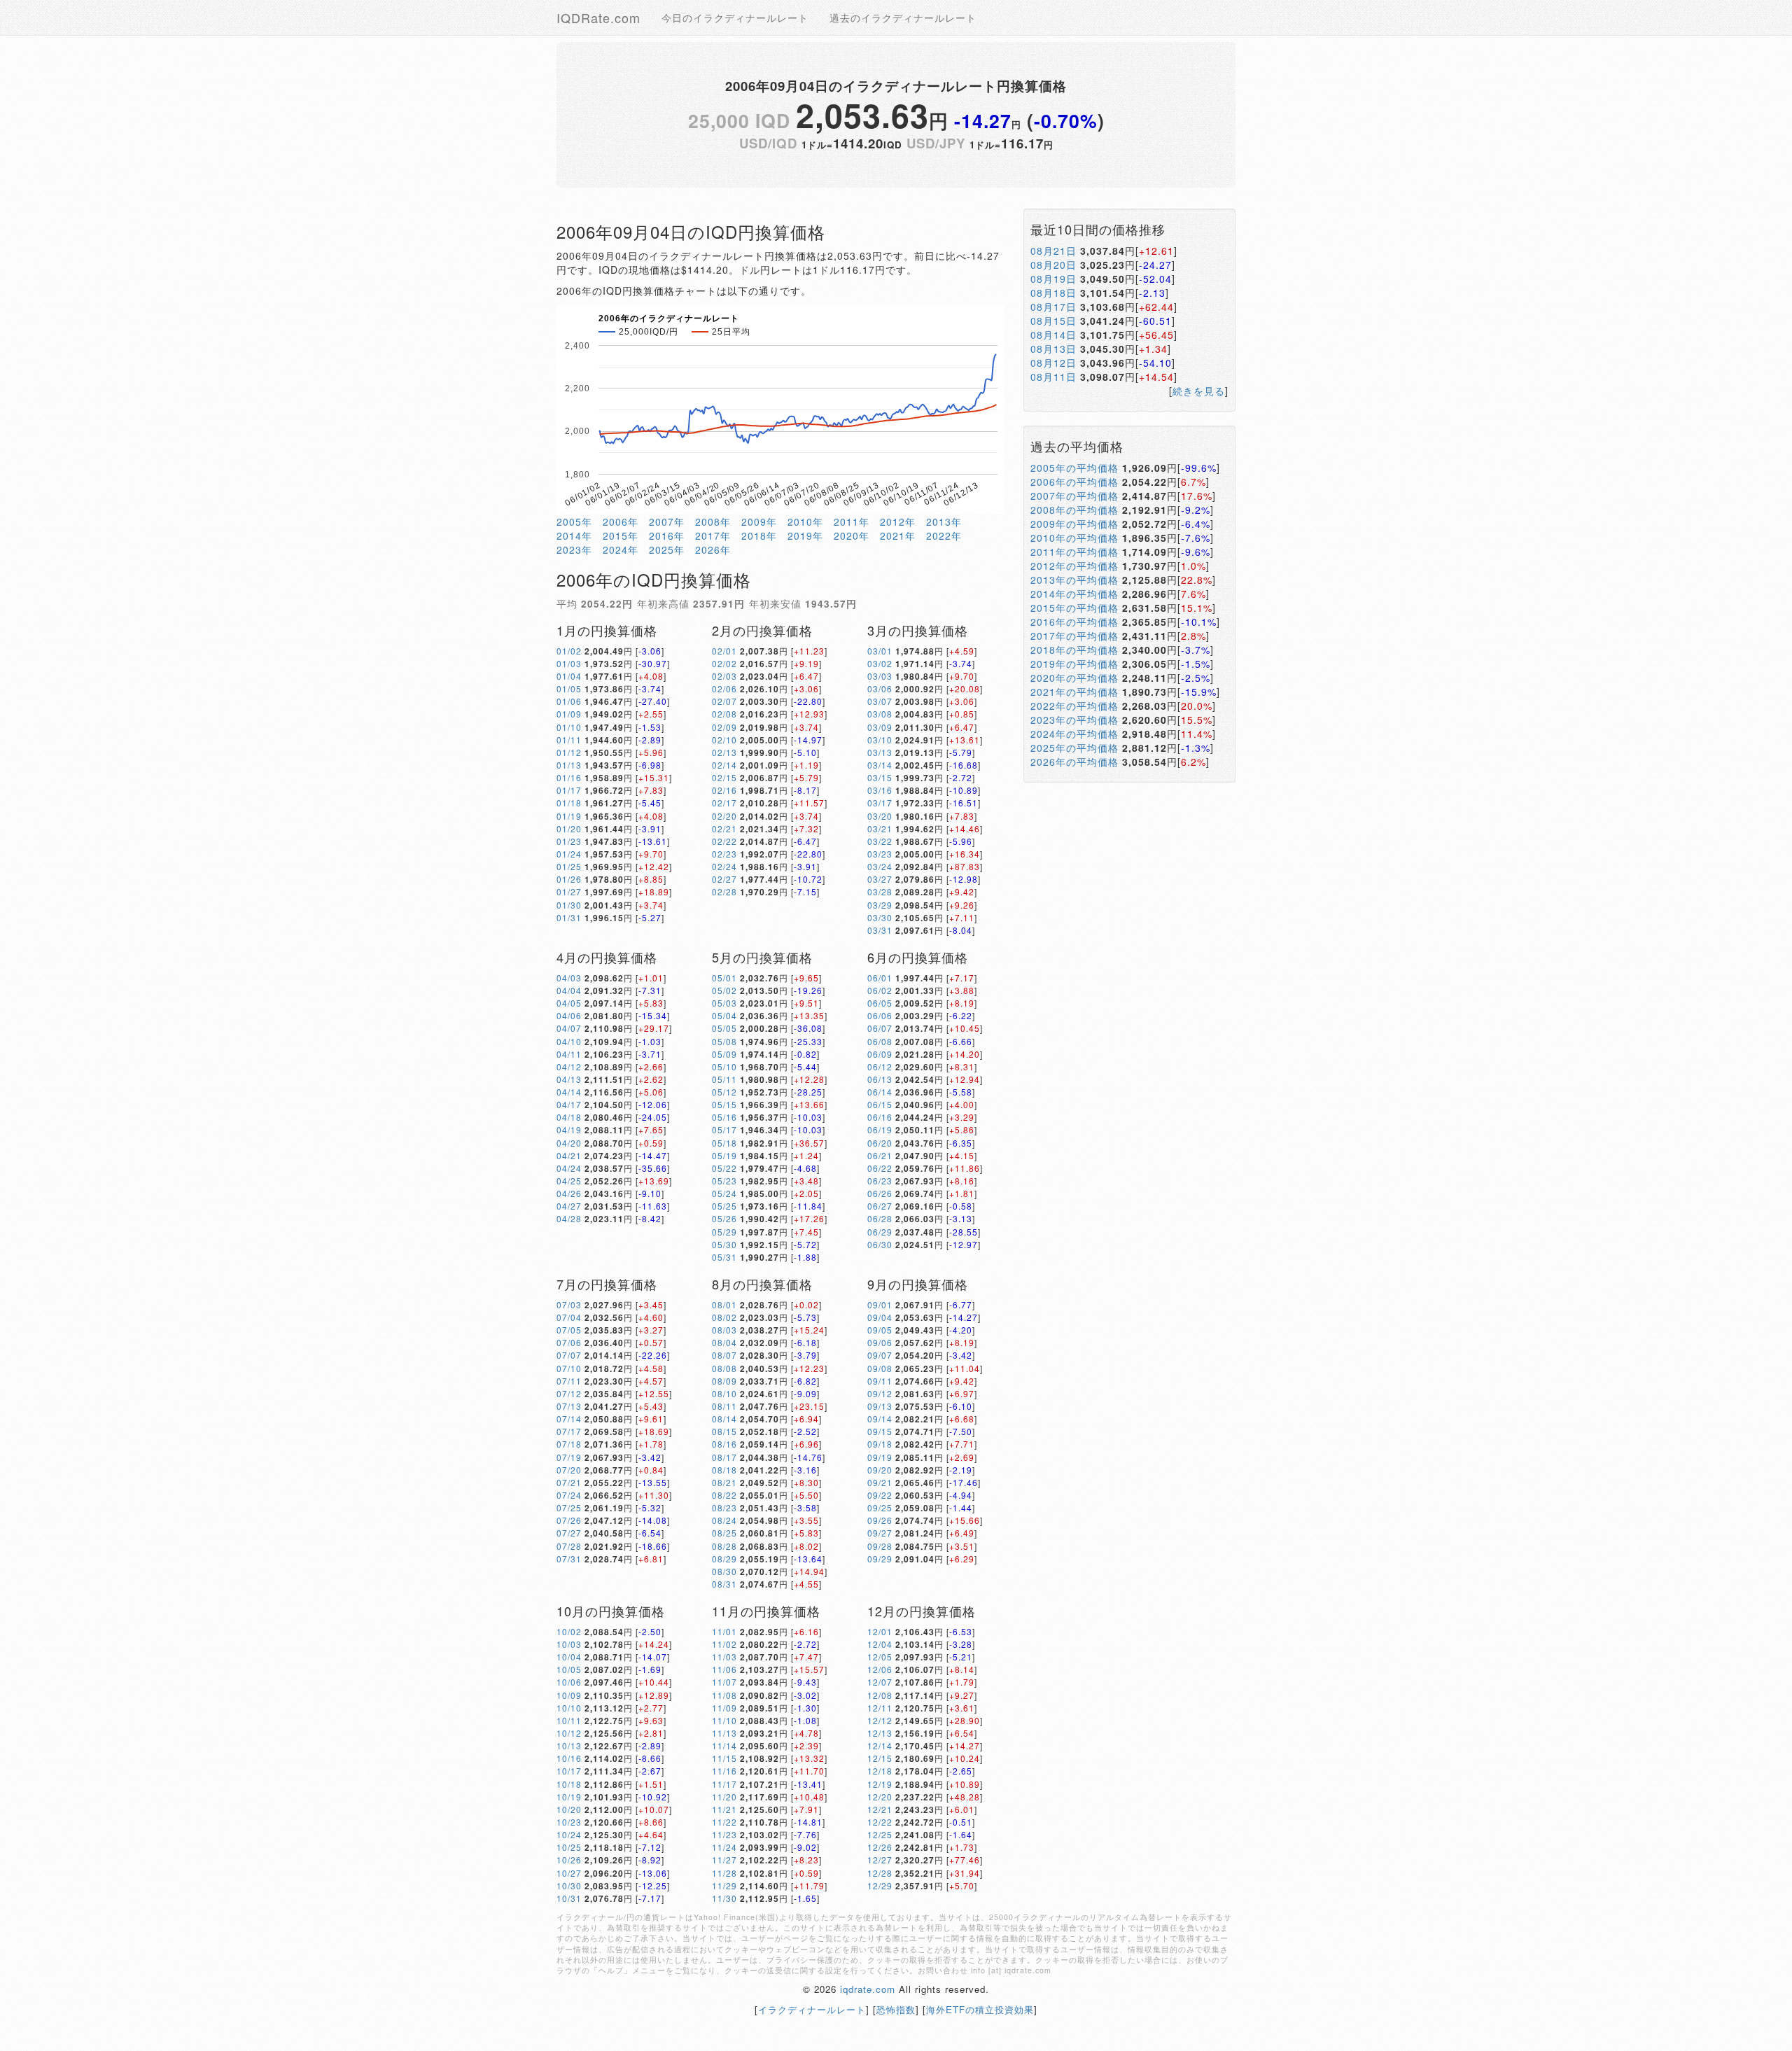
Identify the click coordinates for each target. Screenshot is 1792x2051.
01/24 (569, 854)
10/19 (569, 1797)
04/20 (569, 1143)
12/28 (880, 1873)
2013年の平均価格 (1074, 580)
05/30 (724, 1244)
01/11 (569, 740)
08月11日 (1053, 377)
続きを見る (1199, 391)
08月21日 (1053, 251)
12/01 (880, 1631)
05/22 (724, 1168)
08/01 (724, 1304)
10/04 (569, 1657)
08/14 (724, 1419)
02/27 (724, 879)
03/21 (880, 828)
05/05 (724, 1028)
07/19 (569, 1457)
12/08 (880, 1695)
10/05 (569, 1669)
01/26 (569, 879)
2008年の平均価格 (1074, 510)
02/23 (724, 854)
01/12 (569, 752)
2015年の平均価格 (1074, 608)
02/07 (724, 701)
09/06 (880, 1342)
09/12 (880, 1393)
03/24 (880, 866)
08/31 (724, 1584)
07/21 (569, 1482)
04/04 (569, 990)
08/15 (724, 1431)
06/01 (880, 978)
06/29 (880, 1232)
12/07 (880, 1682)
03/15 (880, 777)
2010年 (805, 521)
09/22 (880, 1495)
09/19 (880, 1457)
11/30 (724, 1898)
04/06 (569, 1015)
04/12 (569, 1066)
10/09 (569, 1695)
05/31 (724, 1257)
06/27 (880, 1206)
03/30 (880, 917)
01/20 (569, 828)
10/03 (569, 1644)
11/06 (724, 1669)
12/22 (880, 1822)
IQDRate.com (598, 17)
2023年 (574, 549)
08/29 (724, 1559)
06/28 (880, 1218)
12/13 (880, 1733)
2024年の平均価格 (1074, 734)
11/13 (724, 1733)
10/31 (569, 1898)
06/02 (880, 990)
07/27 (569, 1533)
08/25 (724, 1533)
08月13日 (1053, 349)
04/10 (569, 1041)
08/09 (724, 1381)
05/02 (724, 990)
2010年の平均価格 (1074, 538)
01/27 (569, 891)
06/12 (880, 1066)
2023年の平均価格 (1074, 720)
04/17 (569, 1104)
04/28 (569, 1218)
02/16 (724, 790)
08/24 (724, 1520)
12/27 (880, 1860)
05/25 (724, 1206)
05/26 (724, 1218)
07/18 (569, 1444)
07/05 (569, 1330)
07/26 (569, 1520)
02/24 (724, 866)
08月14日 (1053, 335)
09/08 (880, 1368)
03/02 (880, 663)
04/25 (569, 1181)
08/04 (724, 1342)
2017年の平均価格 (1074, 636)
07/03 (569, 1304)
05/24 (724, 1193)
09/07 (880, 1355)
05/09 (724, 1054)
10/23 (569, 1822)
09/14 (880, 1419)
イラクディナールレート (812, 2009)
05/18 (724, 1143)
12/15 (880, 1758)
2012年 (898, 521)
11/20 (724, 1797)
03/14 (880, 765)
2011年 (852, 521)
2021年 (898, 535)
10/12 (569, 1733)
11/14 (724, 1745)
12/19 (880, 1784)
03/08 (880, 714)
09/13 (880, 1406)
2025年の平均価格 (1074, 748)
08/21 (724, 1482)
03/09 (880, 727)
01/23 (569, 841)
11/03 (724, 1657)
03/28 (880, 891)
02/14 (724, 765)
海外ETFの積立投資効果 (980, 2009)
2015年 (621, 535)
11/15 (724, 1758)
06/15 (880, 1104)
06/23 (880, 1181)
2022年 (944, 535)
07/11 (569, 1381)
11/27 (724, 1860)
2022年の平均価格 (1074, 706)
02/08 (724, 714)
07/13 (569, 1406)
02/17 (724, 803)
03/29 (880, 905)
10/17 (569, 1771)
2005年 (574, 521)
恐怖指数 (896, 2009)
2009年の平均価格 (1074, 524)
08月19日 (1053, 279)
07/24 (569, 1495)
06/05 (880, 1003)
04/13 (569, 1079)
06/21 (880, 1155)
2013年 (944, 521)
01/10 (569, 727)
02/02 (724, 663)
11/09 (724, 1708)
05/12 (724, 1092)
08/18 (724, 1470)
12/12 (880, 1720)
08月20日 (1053, 265)
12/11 (880, 1708)
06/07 (880, 1028)
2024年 (621, 549)
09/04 (880, 1317)
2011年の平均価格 (1074, 552)
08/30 (724, 1571)
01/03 (569, 663)
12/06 (880, 1669)
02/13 (724, 752)
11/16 (724, 1771)
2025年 (667, 549)
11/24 (724, 1847)
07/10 (569, 1368)
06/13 (880, 1079)
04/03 (569, 978)
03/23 (880, 854)
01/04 (569, 676)
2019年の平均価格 (1074, 664)
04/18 (569, 1117)
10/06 (569, 1682)
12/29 (880, 1885)
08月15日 (1053, 321)
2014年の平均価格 (1074, 594)
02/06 (724, 688)
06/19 (880, 1129)
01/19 (569, 816)
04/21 (569, 1155)
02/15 (724, 777)
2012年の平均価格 (1074, 566)
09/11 (880, 1381)
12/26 (880, 1847)
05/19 (724, 1155)
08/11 (724, 1406)
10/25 (569, 1847)
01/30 (569, 905)
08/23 (724, 1507)
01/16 (569, 777)
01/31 (569, 917)
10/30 (569, 1885)
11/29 (724, 1885)
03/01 (880, 651)
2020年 (852, 535)
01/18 (569, 803)
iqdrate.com (868, 1989)
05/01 (724, 978)
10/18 (569, 1784)
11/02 (724, 1644)
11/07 (724, 1682)
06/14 (880, 1092)
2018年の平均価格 (1074, 650)
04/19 (569, 1129)
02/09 (724, 727)
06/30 (880, 1244)
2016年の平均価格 (1074, 622)
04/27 (569, 1206)
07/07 (569, 1355)
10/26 (569, 1860)
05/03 (724, 1003)
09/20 (880, 1470)
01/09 (569, 714)
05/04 (724, 1015)
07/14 (569, 1419)
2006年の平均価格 (1074, 482)
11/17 (724, 1784)
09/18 (880, 1444)
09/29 (880, 1559)
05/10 (724, 1066)
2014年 (574, 535)
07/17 (569, 1431)
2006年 (621, 521)
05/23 (724, 1181)
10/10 (569, 1708)
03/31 (880, 930)
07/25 (569, 1507)
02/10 (724, 740)
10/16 (569, 1758)
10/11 (569, 1720)
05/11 (724, 1079)
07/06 (569, 1342)
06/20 (880, 1143)
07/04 (569, 1317)
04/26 (569, 1193)
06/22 (880, 1168)
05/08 (724, 1041)
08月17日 (1053, 307)
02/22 (724, 841)
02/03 (724, 676)
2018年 (759, 535)
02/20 (724, 816)
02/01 (724, 651)
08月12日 (1053, 363)
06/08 (880, 1041)
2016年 (667, 535)
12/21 (880, 1809)
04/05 (569, 1003)
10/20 (569, 1809)
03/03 (880, 676)
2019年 (805, 535)
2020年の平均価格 (1074, 678)
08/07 (724, 1355)
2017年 (713, 535)
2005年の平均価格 (1074, 468)
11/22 (724, 1822)
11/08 (724, 1695)
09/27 (880, 1533)
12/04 (880, 1644)
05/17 (724, 1129)
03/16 (880, 790)
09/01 (880, 1304)
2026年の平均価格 (1074, 762)
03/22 (880, 841)
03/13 (880, 752)
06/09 (880, 1054)
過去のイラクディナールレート (903, 17)
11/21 (724, 1809)
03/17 (880, 803)
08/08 (724, 1368)
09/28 (880, 1546)
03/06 (880, 688)
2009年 (759, 521)
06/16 (880, 1117)
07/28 (569, 1546)
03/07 (880, 701)
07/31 (569, 1559)
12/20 (880, 1797)
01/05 (569, 688)
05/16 (724, 1117)
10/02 (569, 1631)
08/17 (724, 1457)
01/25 (569, 866)
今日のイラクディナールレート (735, 17)
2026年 (713, 549)
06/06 (880, 1015)
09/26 (880, 1520)
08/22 (724, 1495)
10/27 (569, 1873)
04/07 (569, 1028)
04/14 (569, 1092)
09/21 (880, 1482)
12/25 (880, 1834)
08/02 (724, 1317)
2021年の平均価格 (1074, 692)
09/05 (880, 1330)
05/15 (724, 1104)
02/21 (724, 828)
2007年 (667, 521)
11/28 (724, 1873)
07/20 (569, 1470)
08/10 (724, 1393)
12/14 (880, 1745)
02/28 (724, 891)
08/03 (724, 1330)
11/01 (724, 1631)
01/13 (569, 765)
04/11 (569, 1054)
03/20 (880, 816)
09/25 (880, 1507)
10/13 (569, 1745)
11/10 (724, 1720)
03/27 (880, 879)
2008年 (713, 521)
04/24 (569, 1168)
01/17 (569, 790)
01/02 (569, 651)
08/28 (724, 1546)
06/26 (880, 1193)
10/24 (569, 1834)
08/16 (724, 1444)
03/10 (880, 740)
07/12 (569, 1393)
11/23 (724, 1834)
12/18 (880, 1771)
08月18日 (1053, 293)
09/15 (880, 1431)
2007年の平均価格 (1074, 496)
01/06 (569, 701)
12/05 (880, 1657)
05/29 (724, 1232)
